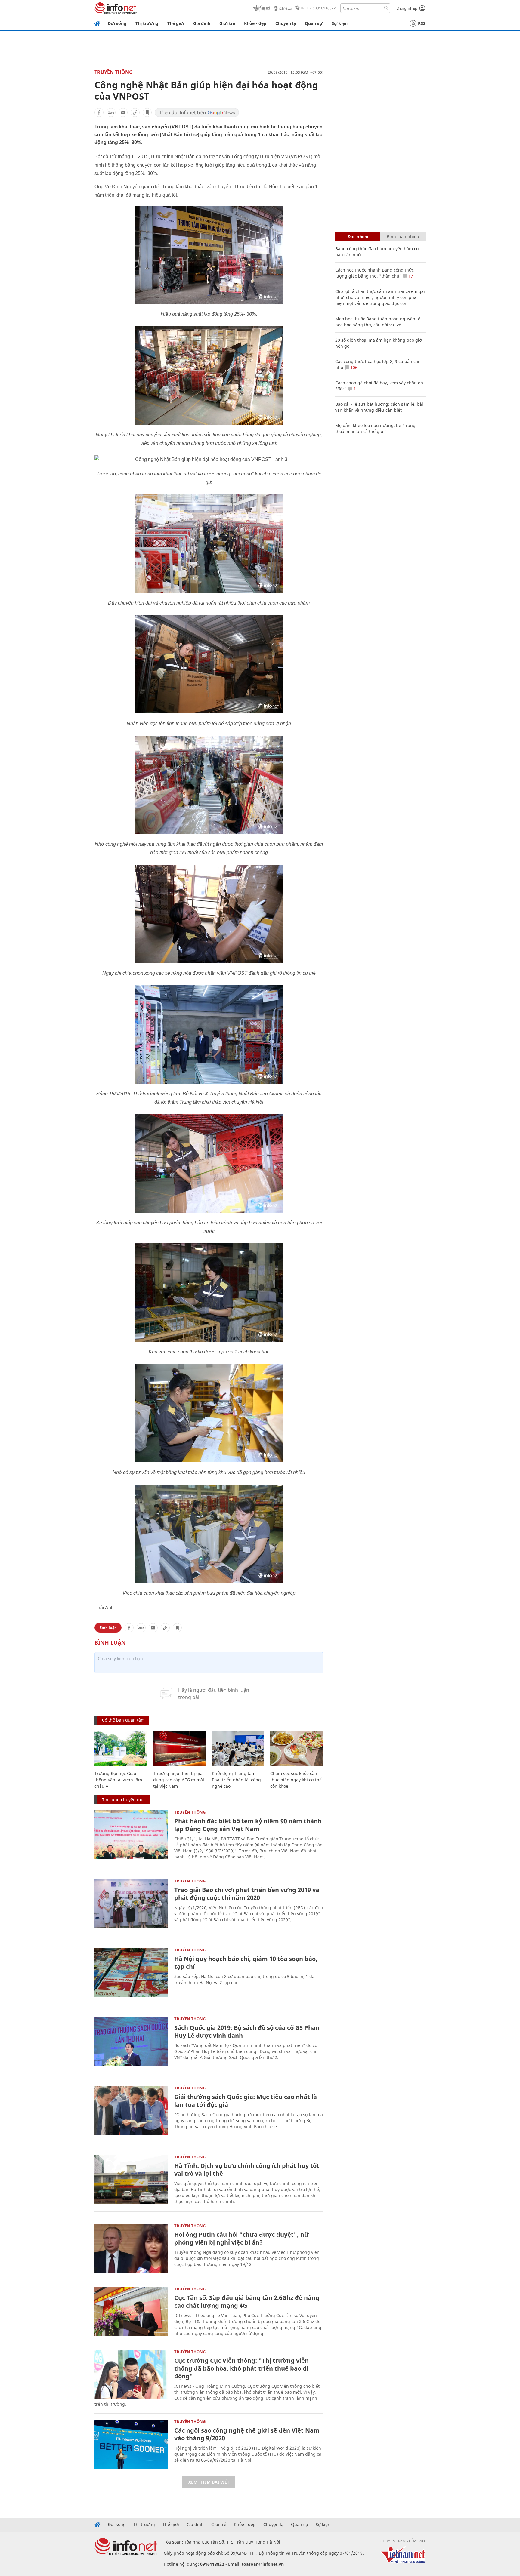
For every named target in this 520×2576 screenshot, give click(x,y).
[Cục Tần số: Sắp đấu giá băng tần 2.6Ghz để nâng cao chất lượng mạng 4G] (131, 2311)
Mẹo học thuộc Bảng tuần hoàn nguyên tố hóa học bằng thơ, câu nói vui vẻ (378, 322)
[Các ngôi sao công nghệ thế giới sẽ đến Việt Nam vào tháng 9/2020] (131, 2444)
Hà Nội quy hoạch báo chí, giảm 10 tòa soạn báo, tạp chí (246, 1963)
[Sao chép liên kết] (135, 112)
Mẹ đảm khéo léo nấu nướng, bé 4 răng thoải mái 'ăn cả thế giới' (375, 428)
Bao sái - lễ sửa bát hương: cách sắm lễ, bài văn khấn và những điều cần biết (379, 407)
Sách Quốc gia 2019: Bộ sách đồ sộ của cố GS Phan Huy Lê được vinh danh (247, 2031)
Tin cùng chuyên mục (124, 1800)
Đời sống (117, 23)
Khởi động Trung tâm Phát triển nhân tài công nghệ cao (236, 1780)
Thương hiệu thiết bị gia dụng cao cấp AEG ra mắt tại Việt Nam (179, 1780)
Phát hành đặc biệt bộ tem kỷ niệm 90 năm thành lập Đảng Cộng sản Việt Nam (248, 1825)
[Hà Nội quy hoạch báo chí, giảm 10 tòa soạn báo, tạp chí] (131, 1973)
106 (353, 367)
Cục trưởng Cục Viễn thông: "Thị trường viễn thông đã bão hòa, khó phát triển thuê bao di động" (241, 2368)
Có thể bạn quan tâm (123, 1720)
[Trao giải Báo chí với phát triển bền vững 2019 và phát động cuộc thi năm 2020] (131, 1904)
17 (410, 276)
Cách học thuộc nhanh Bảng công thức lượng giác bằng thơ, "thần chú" (375, 273)
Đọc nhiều (358, 237)
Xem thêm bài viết (209, 2482)
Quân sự (314, 23)
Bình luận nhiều (403, 237)
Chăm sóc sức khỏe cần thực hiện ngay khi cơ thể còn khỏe (296, 1780)
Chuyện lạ (286, 23)
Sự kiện (340, 23)
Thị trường (147, 23)
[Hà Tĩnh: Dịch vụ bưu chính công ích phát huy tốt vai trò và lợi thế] (131, 2179)
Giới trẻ (227, 23)
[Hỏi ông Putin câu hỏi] (131, 2248)
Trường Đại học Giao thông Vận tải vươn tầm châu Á (118, 1780)
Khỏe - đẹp (255, 23)
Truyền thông (114, 72)
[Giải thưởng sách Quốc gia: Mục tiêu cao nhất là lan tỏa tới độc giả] (131, 2111)
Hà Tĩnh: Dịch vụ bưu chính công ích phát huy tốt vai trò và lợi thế (247, 2170)
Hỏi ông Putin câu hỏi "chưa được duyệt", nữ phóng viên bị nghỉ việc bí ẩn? (241, 2238)
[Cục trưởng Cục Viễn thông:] (131, 2374)
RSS (422, 23)
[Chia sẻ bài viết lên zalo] (111, 112)
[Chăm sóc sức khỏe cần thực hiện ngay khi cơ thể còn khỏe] (297, 1748)
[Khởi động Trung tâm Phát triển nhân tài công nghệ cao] (238, 1748)
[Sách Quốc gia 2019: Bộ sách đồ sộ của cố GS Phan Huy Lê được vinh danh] (131, 2041)
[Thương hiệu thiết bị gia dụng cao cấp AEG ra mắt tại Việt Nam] (180, 1748)
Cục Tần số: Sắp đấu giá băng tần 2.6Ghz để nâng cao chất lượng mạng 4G (247, 2302)
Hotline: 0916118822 (318, 8)
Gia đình (202, 23)
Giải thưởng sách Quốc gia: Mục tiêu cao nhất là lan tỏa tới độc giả (246, 2101)
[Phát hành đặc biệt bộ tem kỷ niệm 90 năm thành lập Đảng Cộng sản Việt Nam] (131, 1835)
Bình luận (108, 1628)
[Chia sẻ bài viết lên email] (123, 112)
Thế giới (176, 23)
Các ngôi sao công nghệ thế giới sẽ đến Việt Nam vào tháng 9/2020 (247, 2434)
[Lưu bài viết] (147, 112)
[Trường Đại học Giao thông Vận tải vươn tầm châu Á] (121, 1748)
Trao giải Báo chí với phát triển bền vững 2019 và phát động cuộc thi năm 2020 (247, 1894)
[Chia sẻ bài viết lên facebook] (99, 112)
